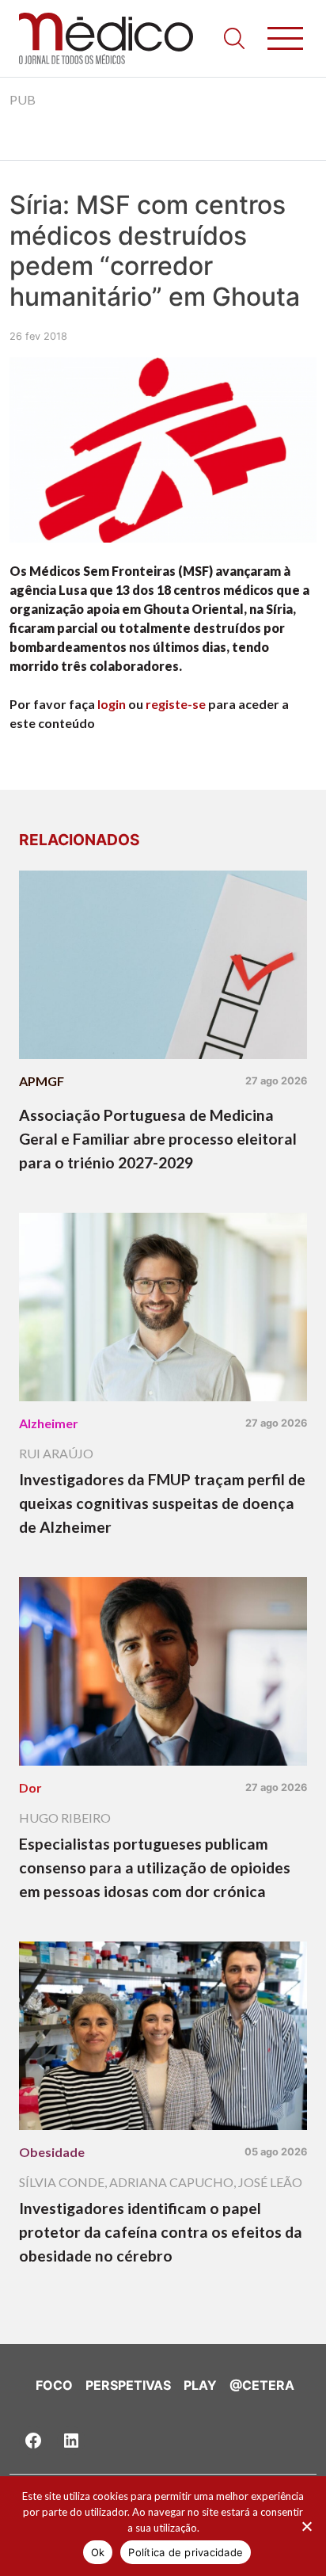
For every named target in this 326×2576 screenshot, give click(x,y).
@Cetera (262, 2385)
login (112, 704)
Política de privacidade (186, 2552)
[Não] (306, 2526)
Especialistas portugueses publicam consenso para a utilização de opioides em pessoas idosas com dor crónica (155, 1867)
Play (200, 2385)
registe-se (176, 704)
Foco (54, 2385)
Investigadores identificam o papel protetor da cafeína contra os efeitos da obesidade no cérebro (161, 2232)
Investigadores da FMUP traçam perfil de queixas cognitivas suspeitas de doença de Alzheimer (162, 1503)
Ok (98, 2552)
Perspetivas (128, 2385)
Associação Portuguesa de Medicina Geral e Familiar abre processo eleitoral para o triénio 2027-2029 (158, 1139)
